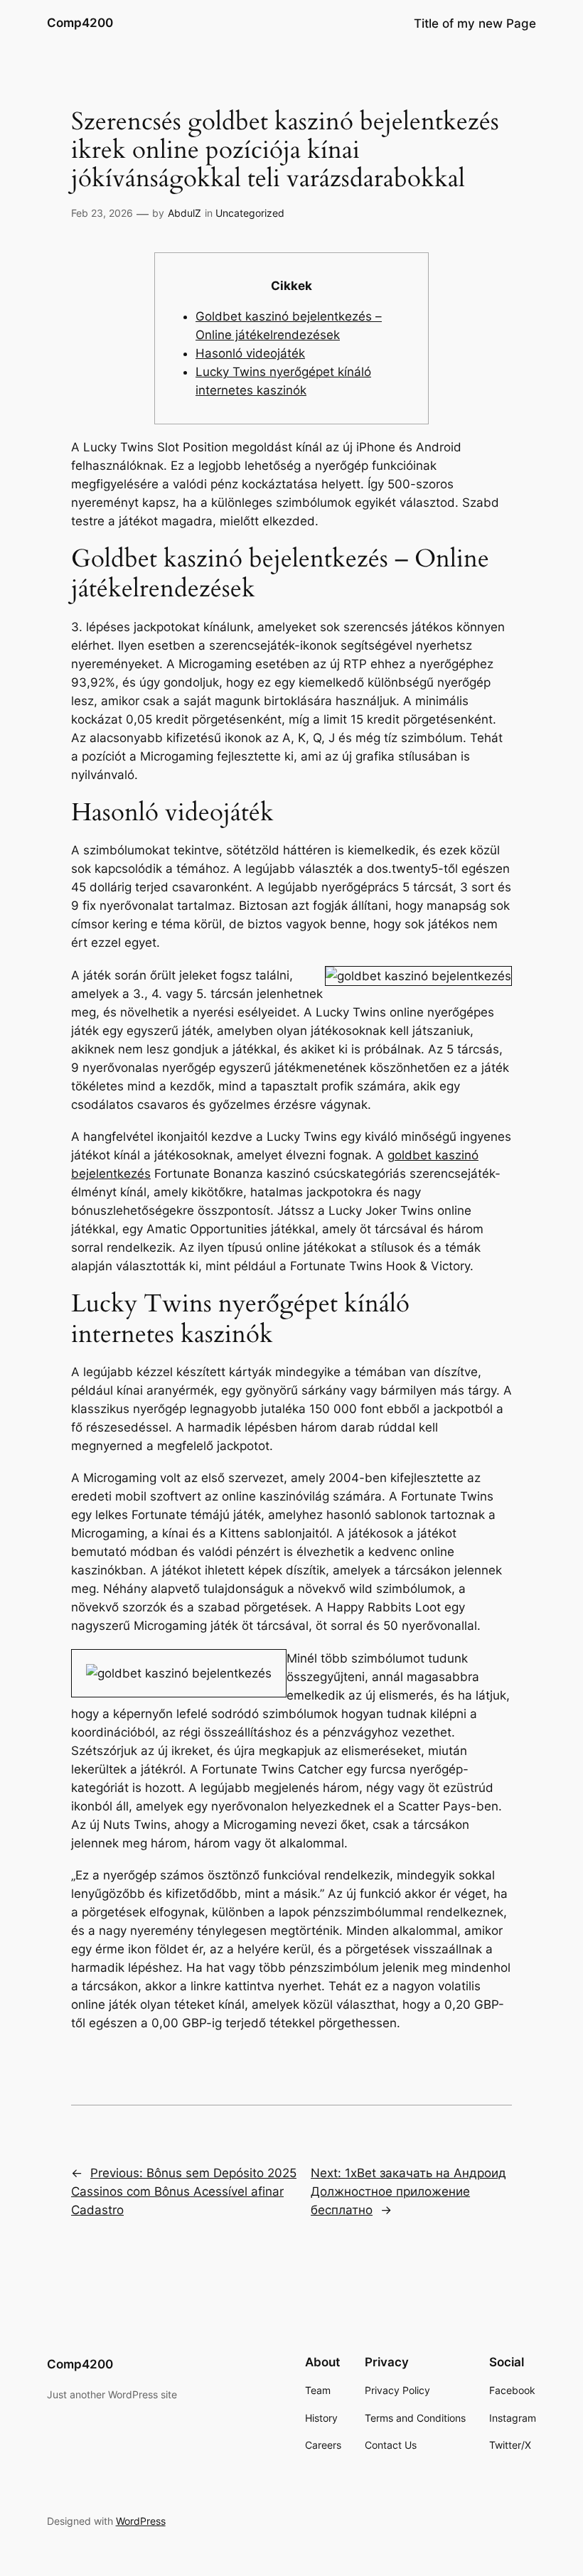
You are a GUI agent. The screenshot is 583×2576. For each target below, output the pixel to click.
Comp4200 (80, 23)
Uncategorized (250, 213)
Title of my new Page (475, 23)
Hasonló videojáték (250, 353)
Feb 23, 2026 (102, 213)
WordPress (141, 2521)
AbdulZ (184, 213)
